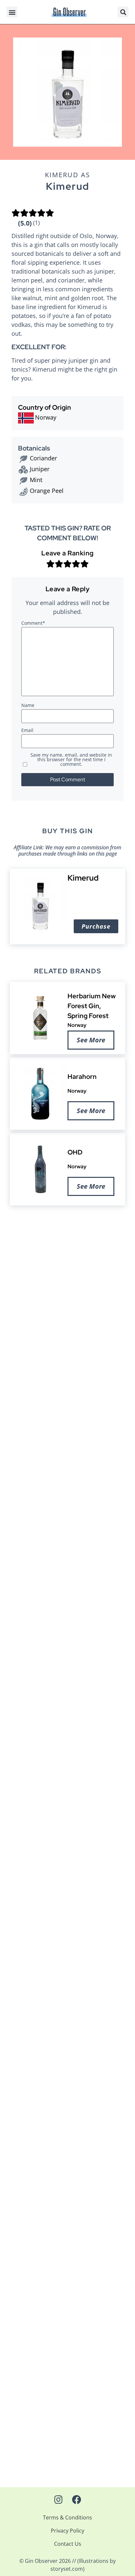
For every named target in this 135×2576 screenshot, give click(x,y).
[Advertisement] (67, 1299)
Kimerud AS (67, 175)
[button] (12, 12)
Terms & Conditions (67, 2517)
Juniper (40, 469)
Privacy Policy (67, 2531)
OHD (75, 1153)
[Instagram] (58, 2500)
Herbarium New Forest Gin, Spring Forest (92, 1006)
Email (27, 731)
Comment (33, 623)
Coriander (43, 458)
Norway (77, 1025)
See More (91, 1040)
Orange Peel (47, 491)
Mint (36, 480)
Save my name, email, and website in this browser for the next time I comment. (71, 760)
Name (28, 706)
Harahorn (82, 1077)
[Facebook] (77, 2500)
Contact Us (68, 2544)
